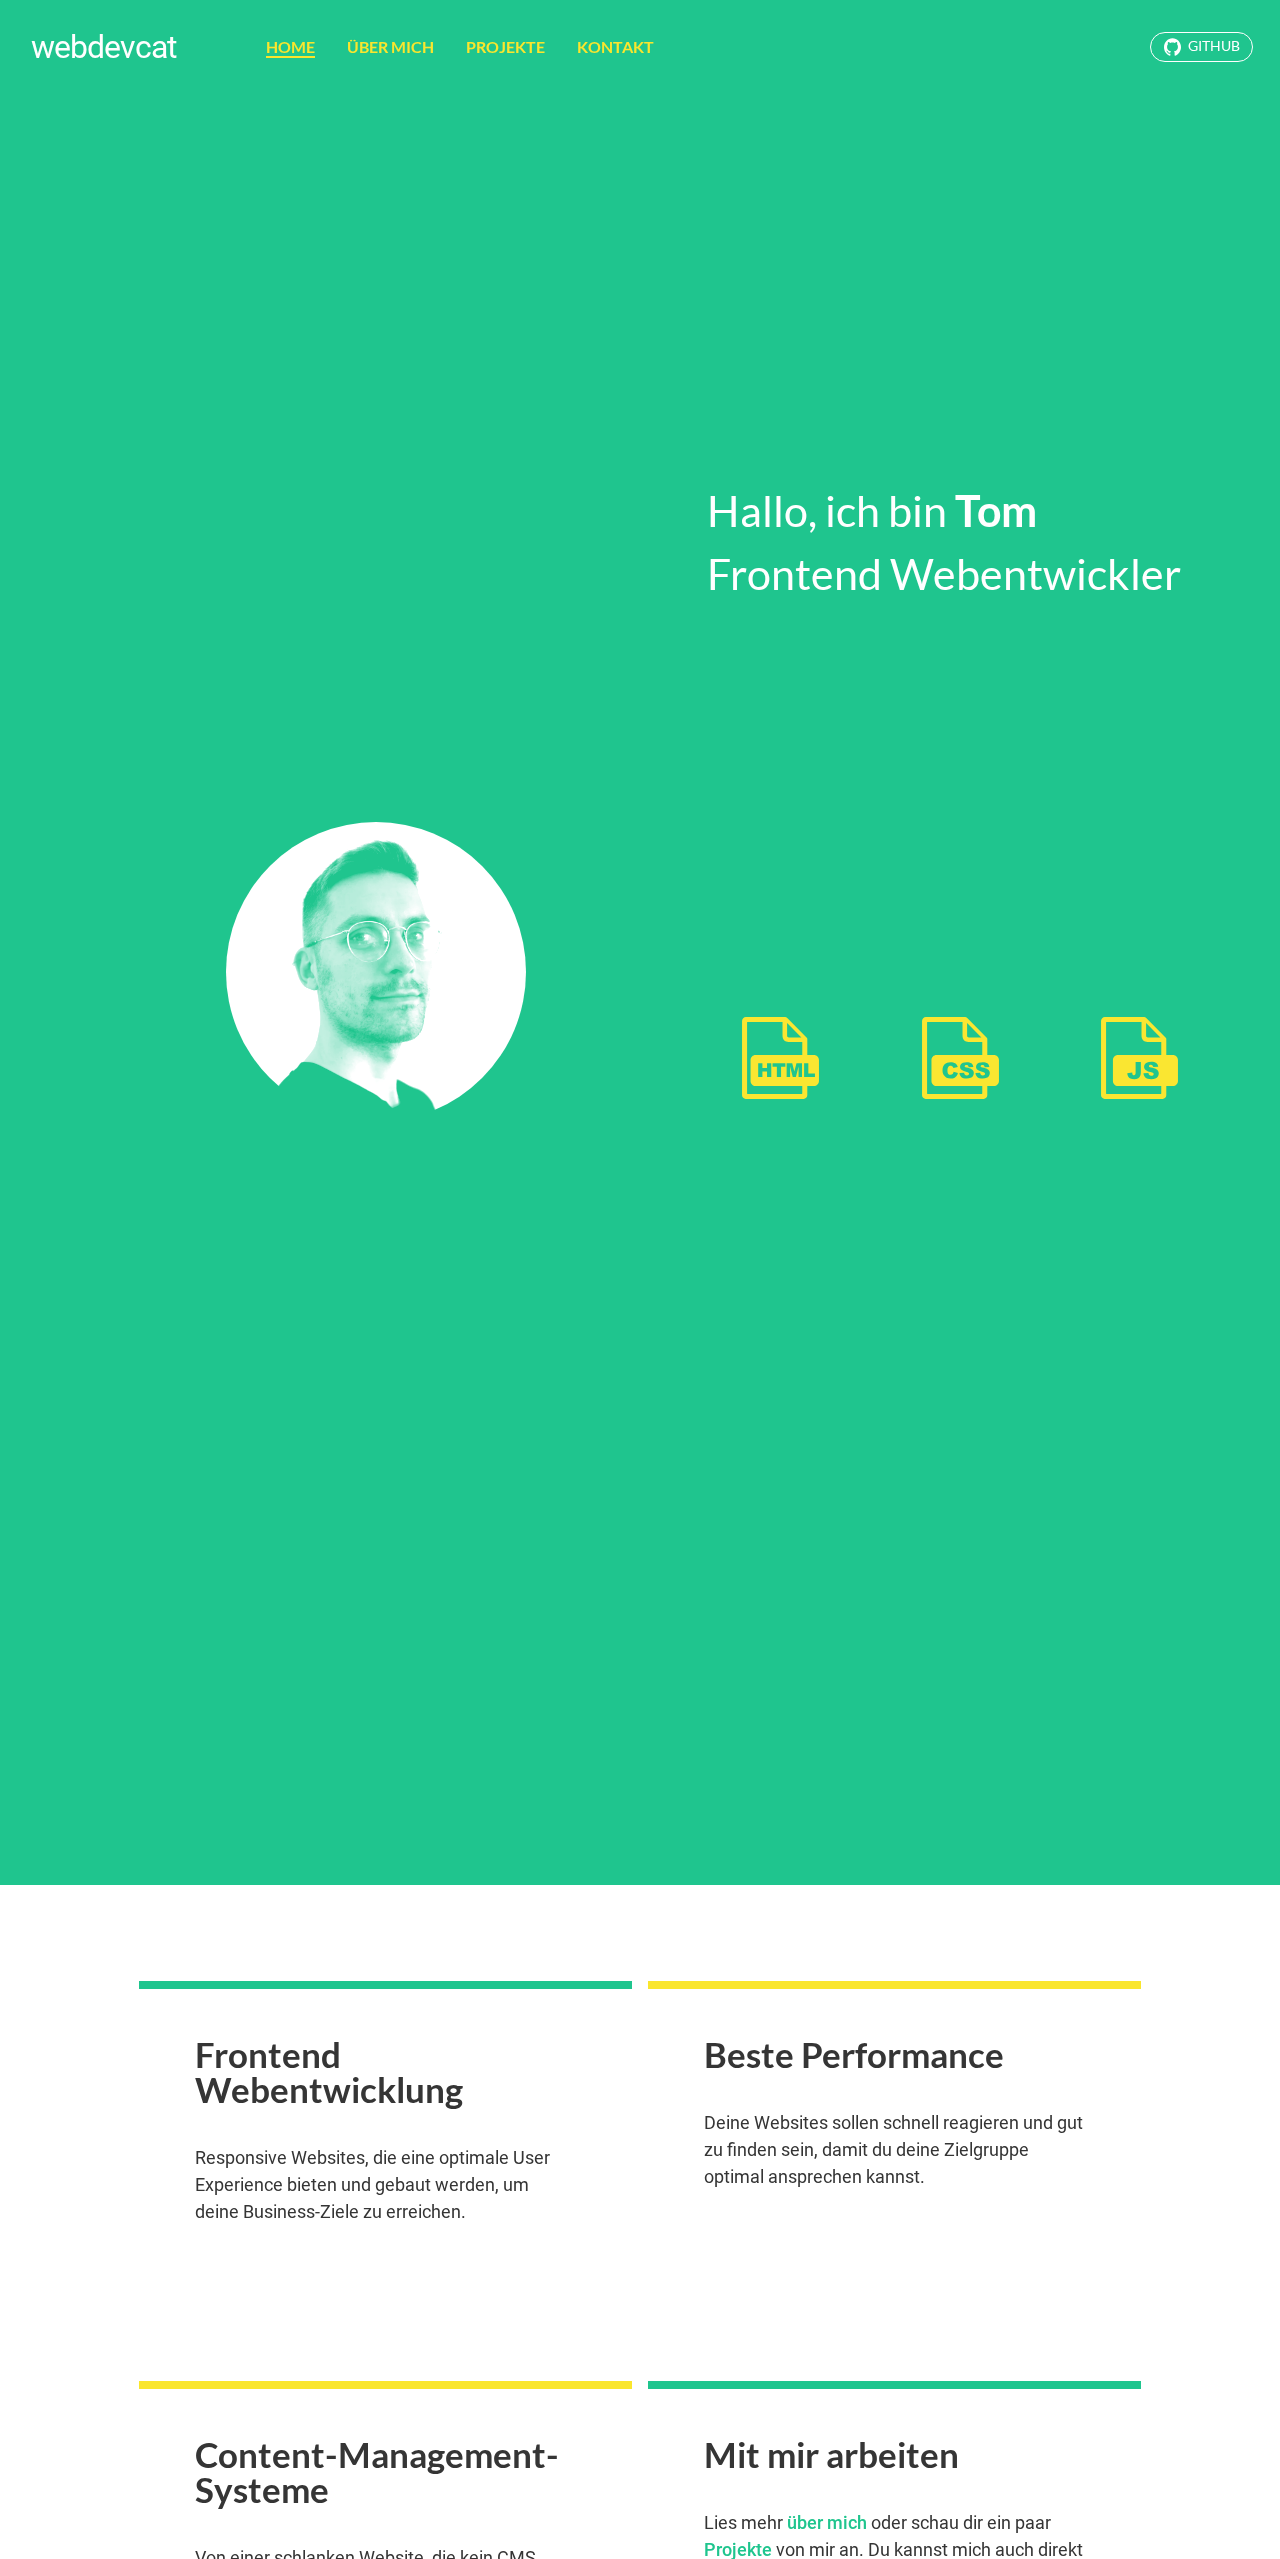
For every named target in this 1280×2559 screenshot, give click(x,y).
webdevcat (103, 47)
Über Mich (390, 46)
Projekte (505, 46)
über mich (827, 2522)
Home (290, 46)
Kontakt (615, 46)
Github (1214, 46)
